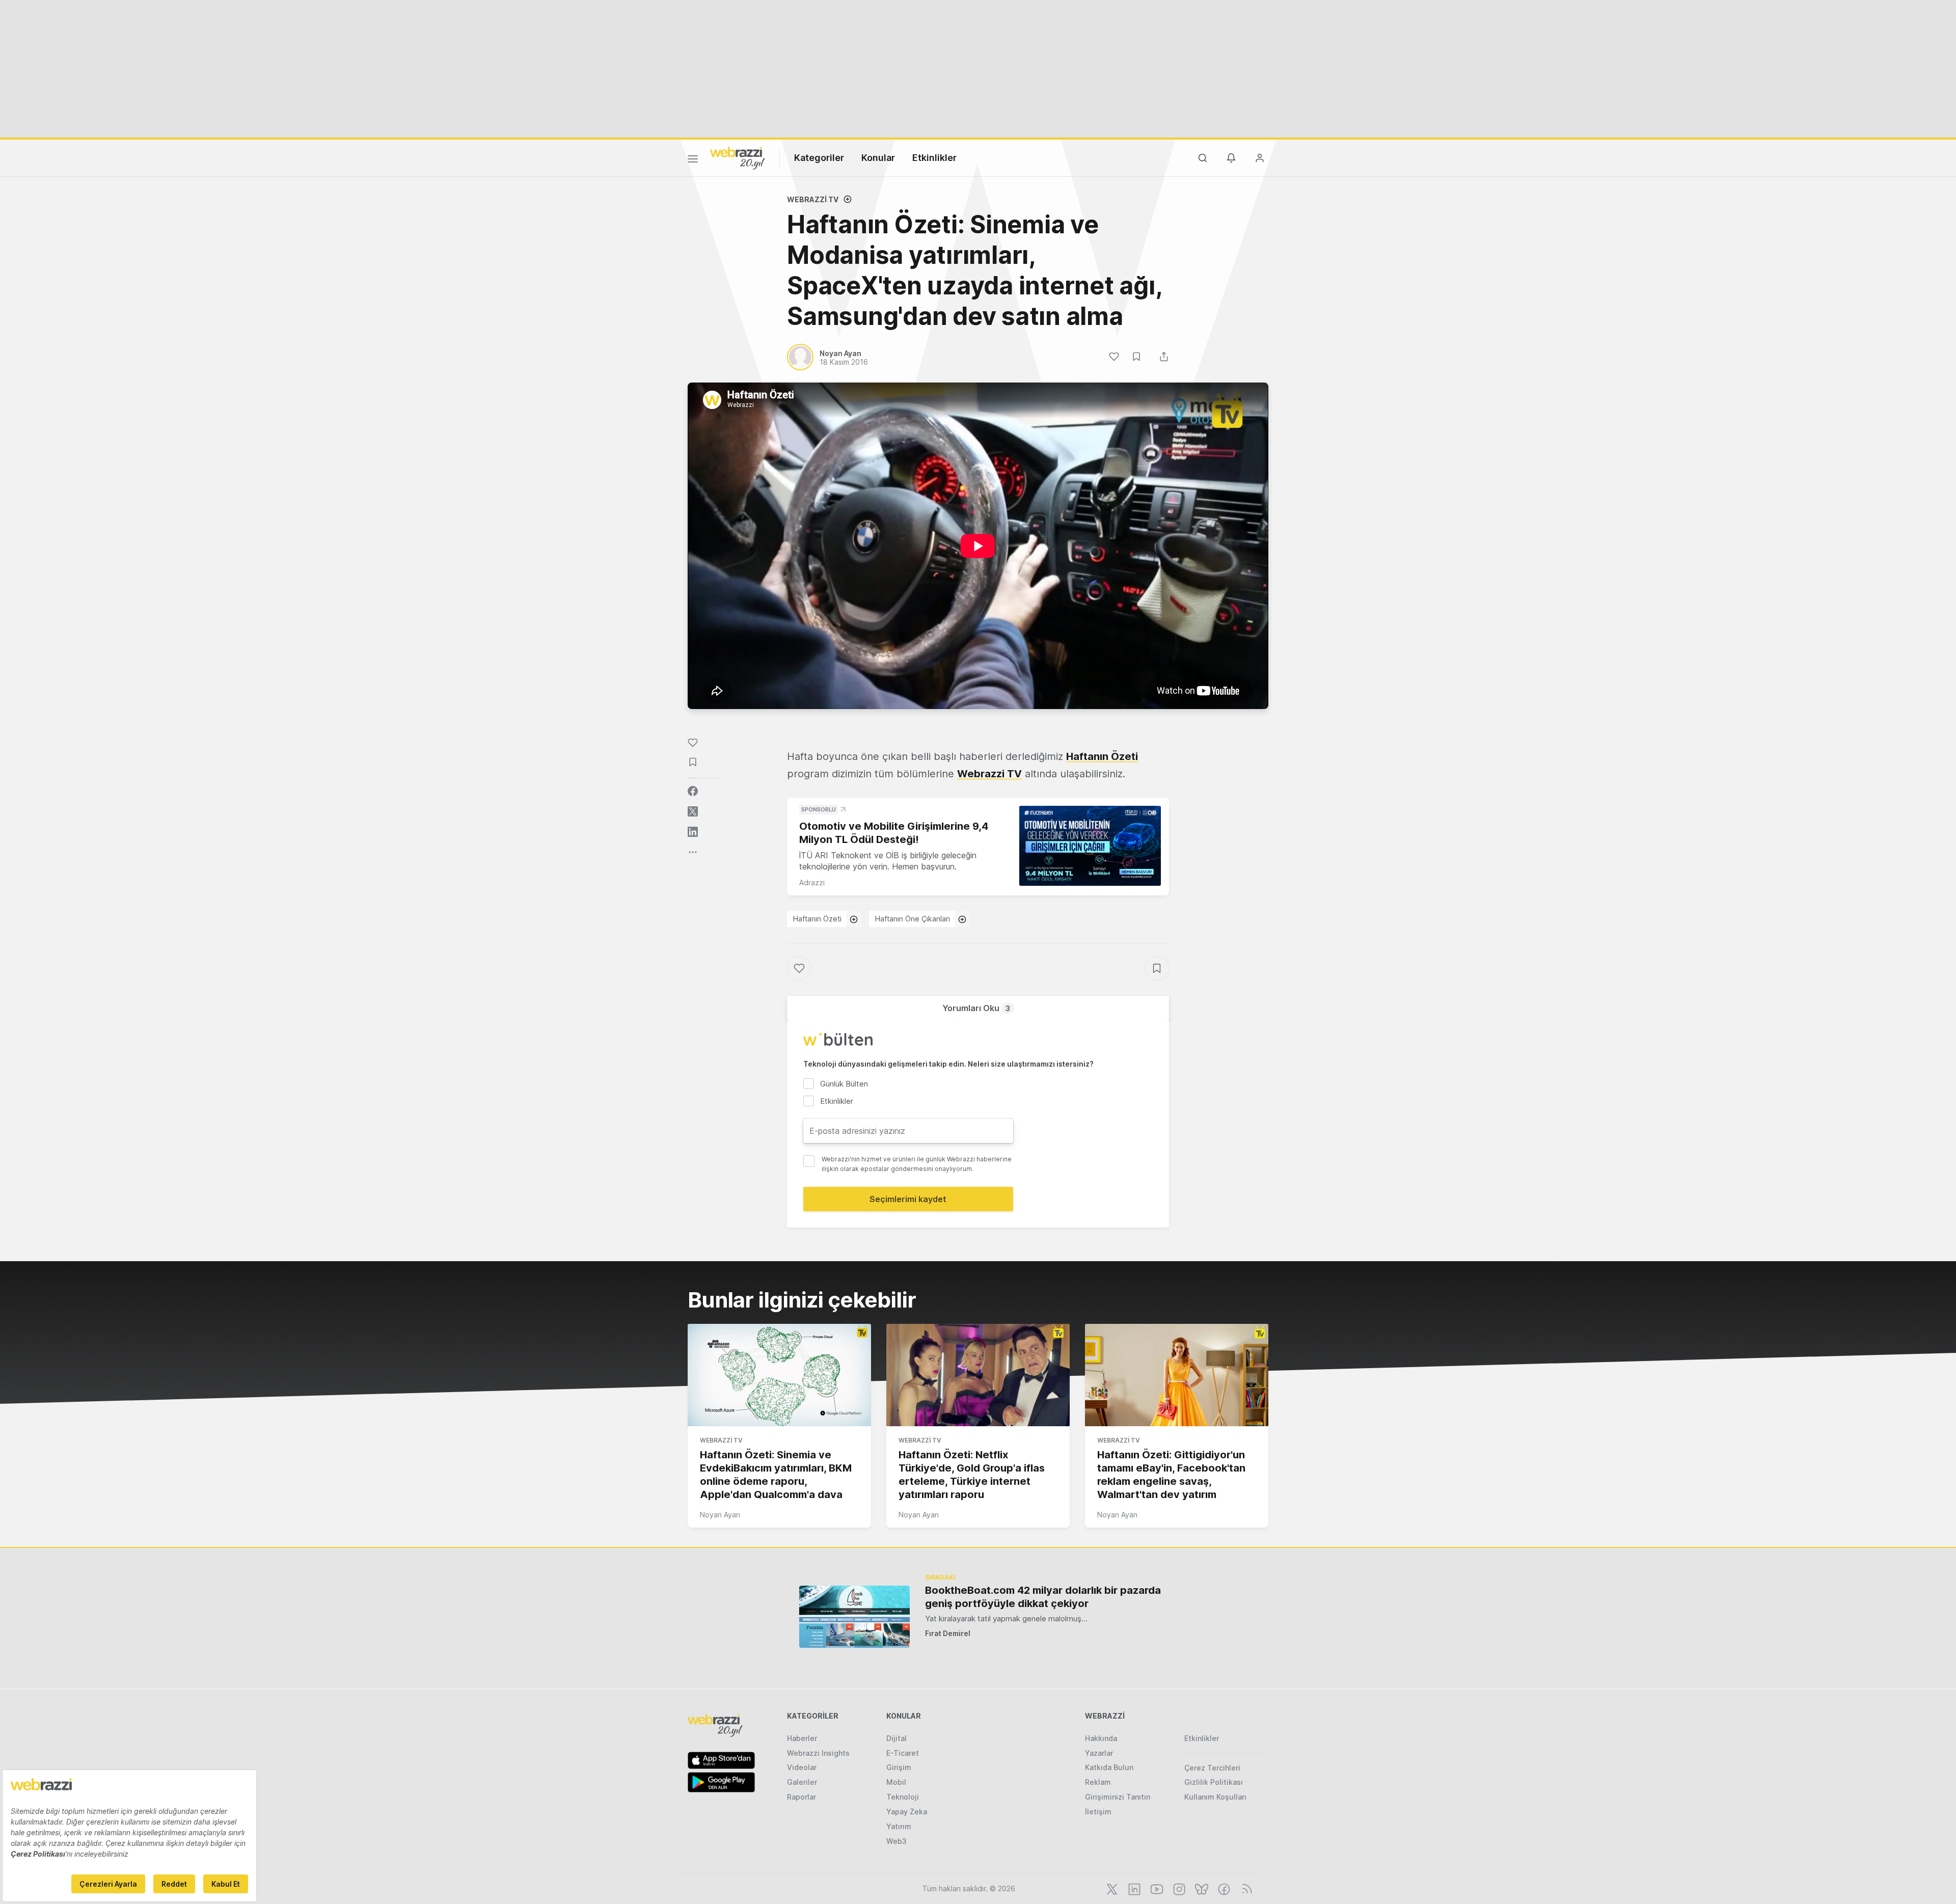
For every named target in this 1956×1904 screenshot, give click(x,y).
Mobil (896, 1782)
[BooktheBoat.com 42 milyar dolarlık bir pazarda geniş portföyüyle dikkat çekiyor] (854, 1616)
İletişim (1098, 1812)
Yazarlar (1099, 1753)
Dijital (896, 1738)
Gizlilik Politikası (1214, 1782)
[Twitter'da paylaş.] (693, 811)
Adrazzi (812, 882)
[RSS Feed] (1245, 1888)
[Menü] (693, 160)
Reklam (1098, 1782)
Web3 (896, 1841)
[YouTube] (1156, 1888)
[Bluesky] (1201, 1888)
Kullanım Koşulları (1215, 1797)
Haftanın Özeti (817, 919)
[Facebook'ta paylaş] (693, 791)
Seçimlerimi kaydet (908, 1199)
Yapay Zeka (907, 1812)
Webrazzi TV (813, 199)
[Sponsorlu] (1090, 846)
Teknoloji (903, 1797)
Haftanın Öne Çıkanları (913, 919)
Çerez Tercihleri (1212, 1768)
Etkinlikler (934, 158)
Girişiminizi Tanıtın (1118, 1797)
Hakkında (1101, 1738)
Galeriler (802, 1782)
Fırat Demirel (948, 1633)
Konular (878, 158)
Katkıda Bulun (1109, 1767)
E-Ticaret (903, 1753)
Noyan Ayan (720, 1515)
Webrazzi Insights (818, 1753)
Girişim (899, 1767)
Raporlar (802, 1797)
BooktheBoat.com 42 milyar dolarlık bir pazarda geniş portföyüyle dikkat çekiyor (1043, 1597)
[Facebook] (1223, 1888)
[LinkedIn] (1133, 1888)
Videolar (802, 1767)
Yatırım (899, 1826)
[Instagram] (1178, 1888)
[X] (1111, 1888)
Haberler (802, 1738)
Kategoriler (819, 158)
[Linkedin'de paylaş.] (693, 832)
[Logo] (738, 157)
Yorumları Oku (976, 1008)
